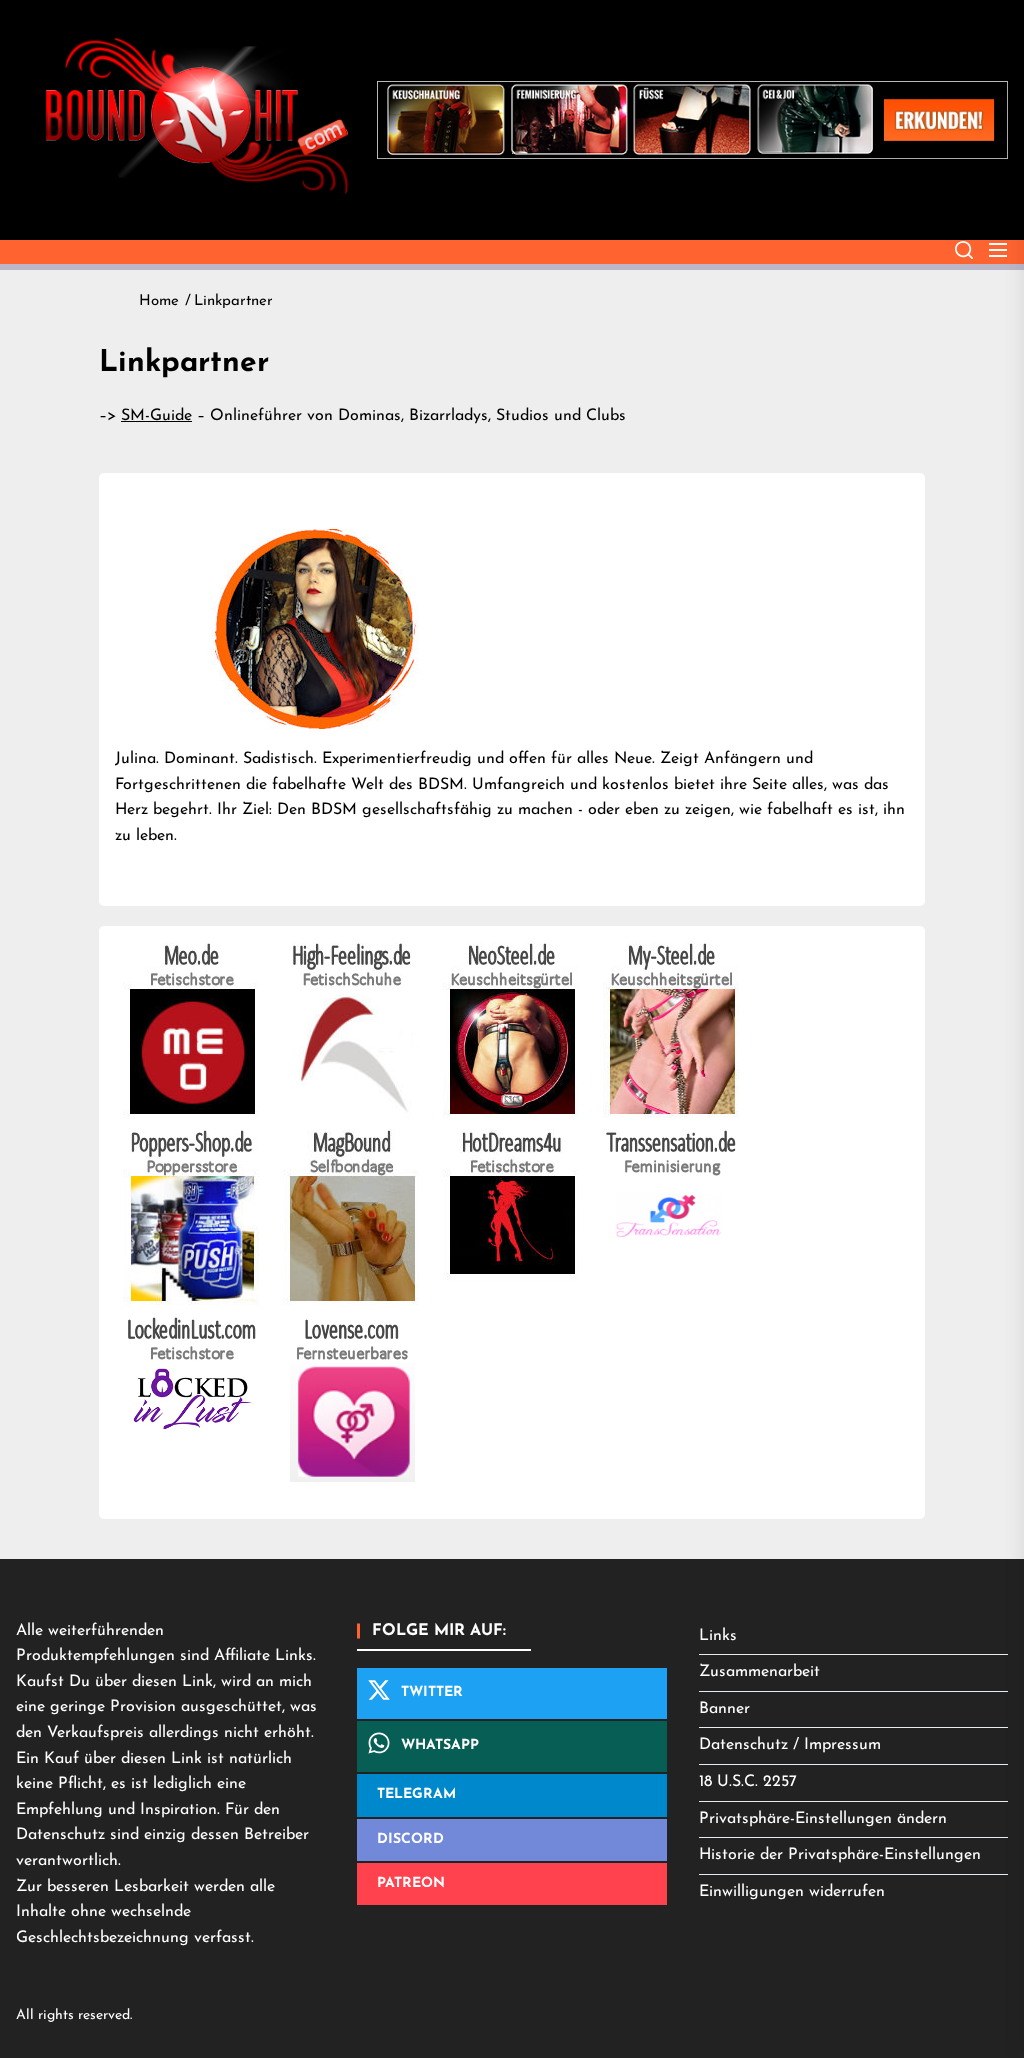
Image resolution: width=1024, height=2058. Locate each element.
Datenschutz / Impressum (790, 1745)
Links (718, 1636)
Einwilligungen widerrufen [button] (792, 1892)
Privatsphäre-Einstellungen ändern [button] (823, 1819)
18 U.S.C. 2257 (748, 1782)
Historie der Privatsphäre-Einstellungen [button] (840, 1855)
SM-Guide (156, 416)
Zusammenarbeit (759, 1672)
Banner (724, 1709)
